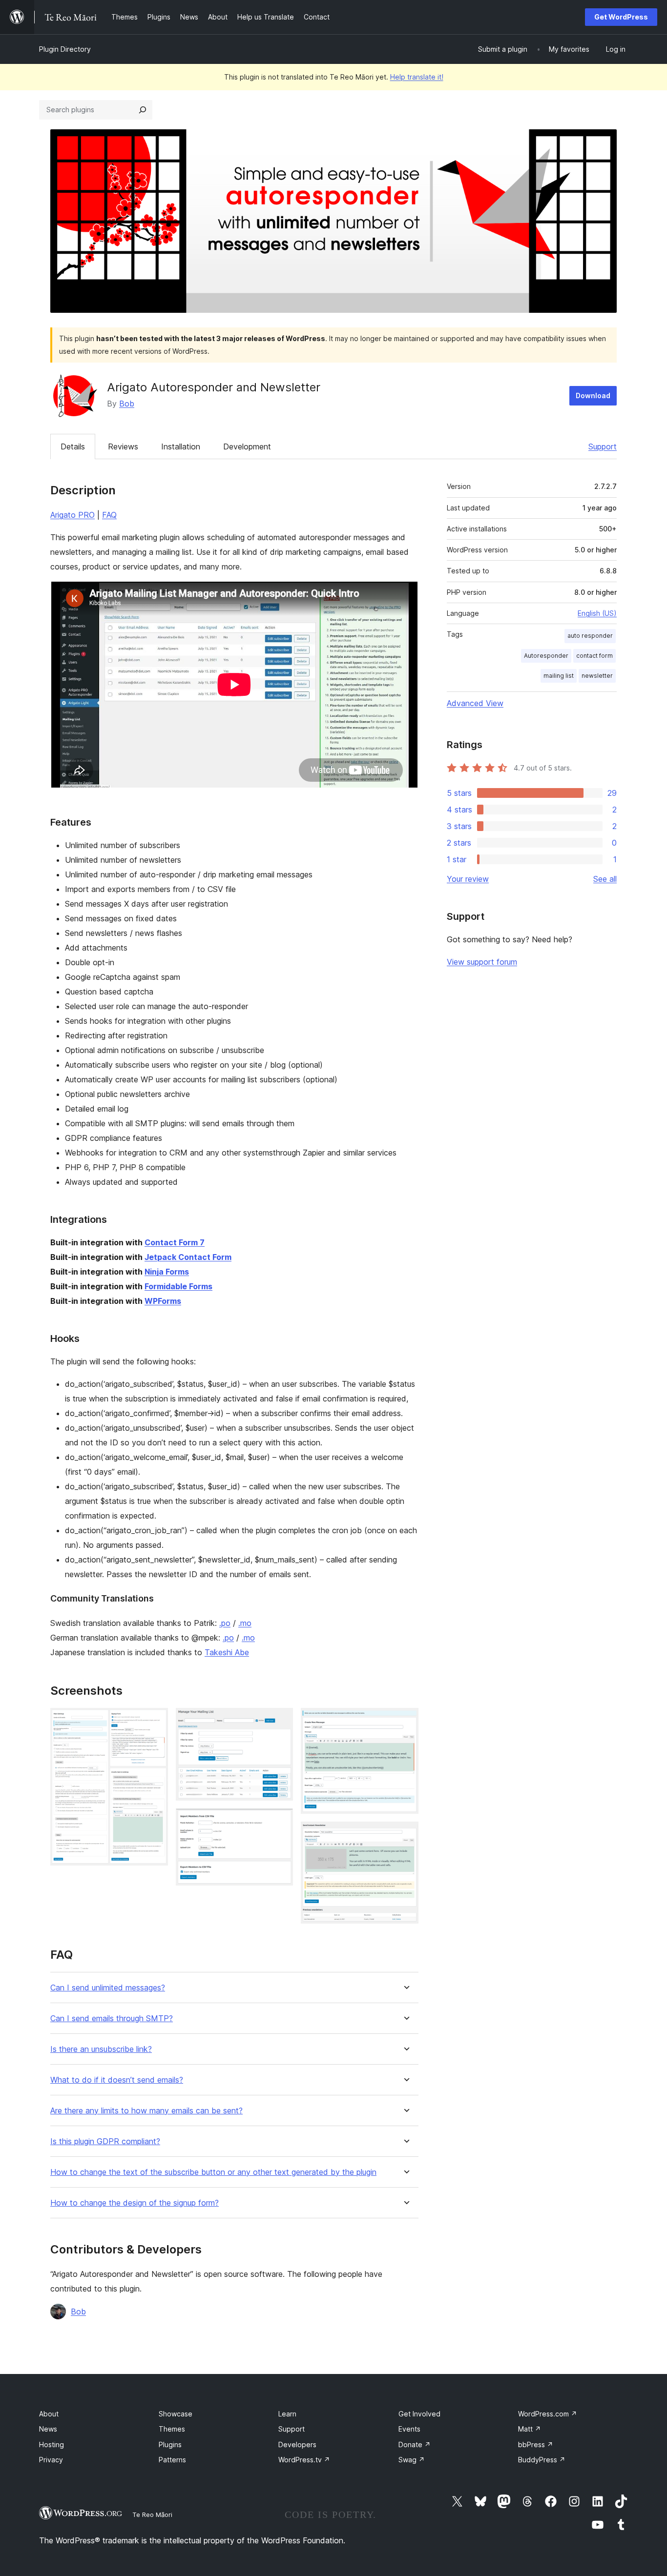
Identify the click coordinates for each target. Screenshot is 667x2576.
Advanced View (475, 703)
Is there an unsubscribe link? (101, 2049)
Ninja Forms (167, 1272)
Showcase (176, 2414)
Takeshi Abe (227, 1652)
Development (247, 446)
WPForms (163, 1301)
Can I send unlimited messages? (108, 1988)
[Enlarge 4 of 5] (405, 1721)
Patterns (172, 2460)
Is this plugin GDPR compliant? (105, 2141)
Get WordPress (621, 17)
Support (603, 446)
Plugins (170, 2444)
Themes (172, 2429)
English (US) (597, 613)
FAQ (109, 515)
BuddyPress (542, 2460)
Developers (297, 2444)
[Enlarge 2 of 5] (280, 1721)
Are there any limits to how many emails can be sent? (146, 2111)
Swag (412, 2460)
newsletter (597, 676)
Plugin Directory (65, 49)
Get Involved (419, 2414)
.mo (245, 1623)
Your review (468, 879)
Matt (530, 2429)
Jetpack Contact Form (188, 1257)
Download (593, 396)
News (48, 2429)
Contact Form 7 (175, 1242)
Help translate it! (417, 77)
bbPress (536, 2444)
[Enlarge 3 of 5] (280, 1822)
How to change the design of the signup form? (135, 2203)
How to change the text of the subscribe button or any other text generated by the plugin (213, 2172)
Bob (127, 404)
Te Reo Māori (152, 2515)
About (49, 2414)
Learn (287, 2414)
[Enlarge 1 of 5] (155, 1721)
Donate (415, 2444)
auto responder (590, 636)
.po (225, 1623)
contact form (594, 656)
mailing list (559, 676)
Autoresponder (546, 656)
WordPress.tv (304, 2460)
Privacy (51, 2460)
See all (605, 879)
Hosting (52, 2444)
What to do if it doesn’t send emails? (117, 2080)
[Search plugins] (143, 110)
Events (409, 2429)
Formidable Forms (178, 1286)
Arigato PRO (73, 515)
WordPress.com (548, 2414)
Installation (181, 446)
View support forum (482, 962)
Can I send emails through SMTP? (112, 2018)
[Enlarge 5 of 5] (405, 1835)
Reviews (123, 446)
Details (73, 446)
